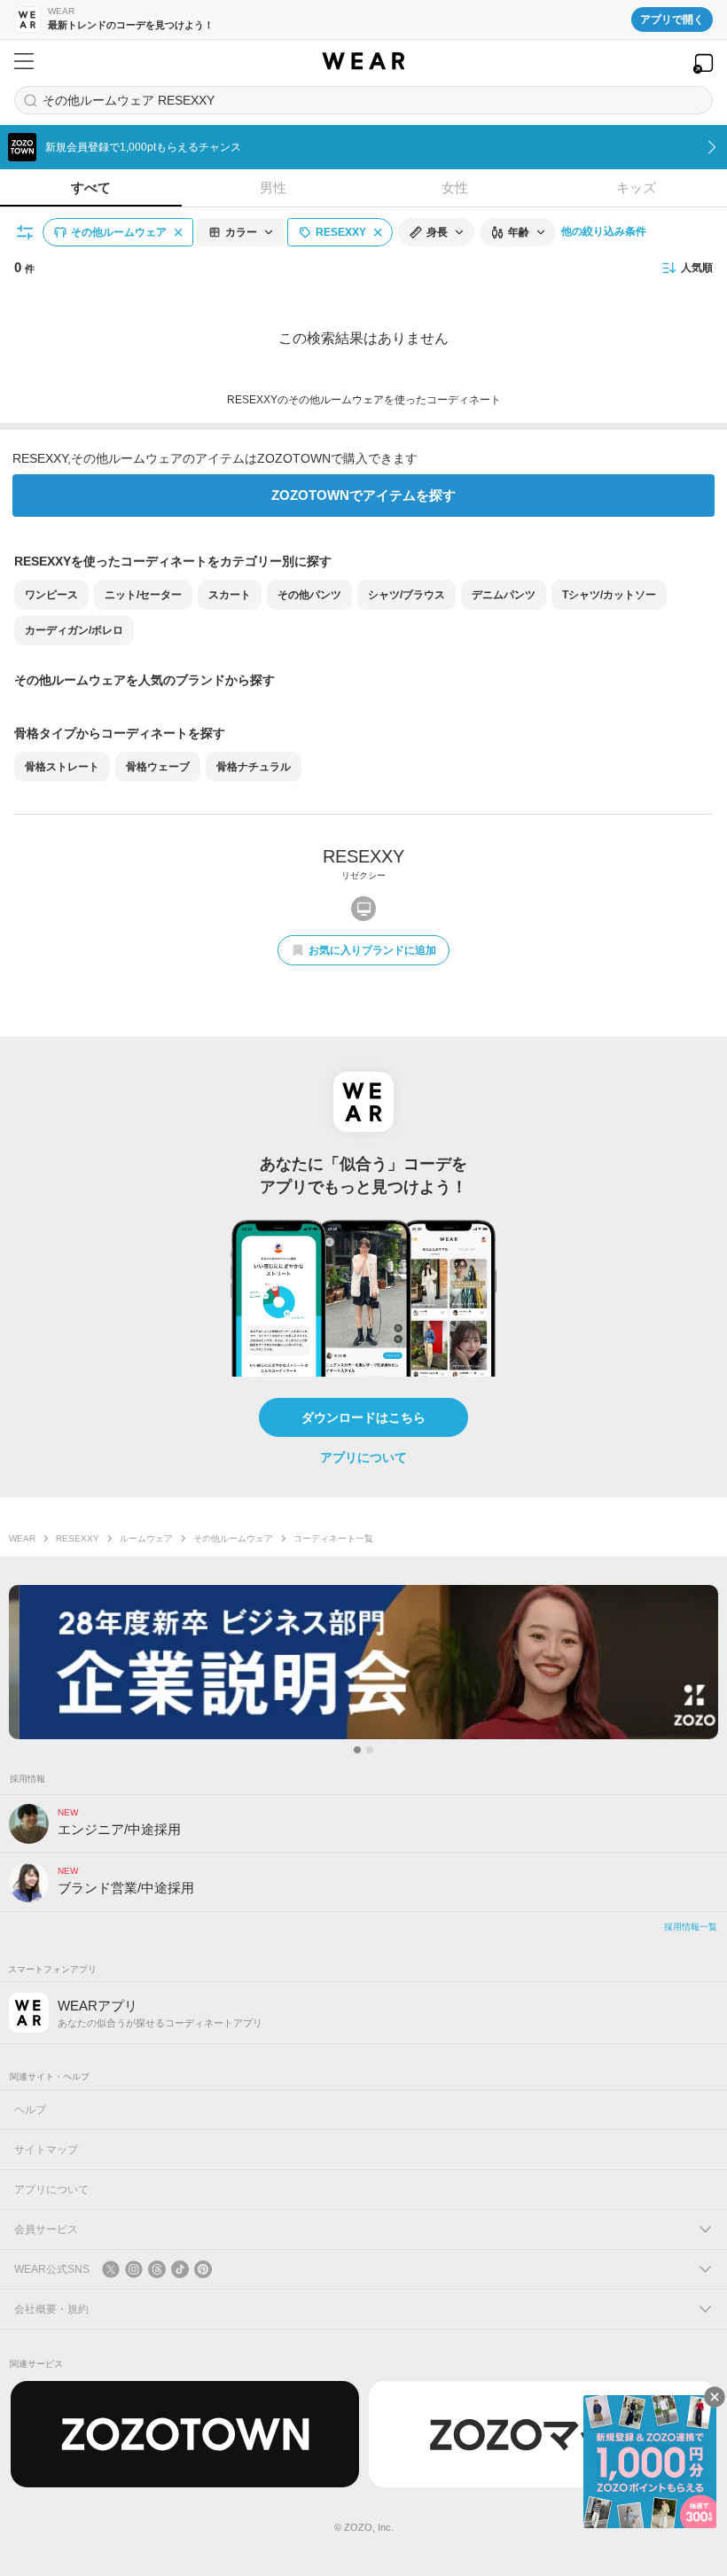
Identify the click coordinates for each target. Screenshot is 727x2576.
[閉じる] (715, 2397)
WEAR (22, 1538)
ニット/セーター (143, 595)
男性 (273, 187)
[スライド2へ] (370, 1750)
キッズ (636, 187)
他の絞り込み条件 (604, 231)
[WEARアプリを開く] (703, 63)
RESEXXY (78, 1538)
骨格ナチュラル (254, 767)
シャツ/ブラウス (406, 595)
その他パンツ (309, 595)
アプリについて (363, 1457)
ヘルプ (30, 2110)
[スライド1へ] (357, 1750)
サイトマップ (46, 2150)
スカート (230, 595)
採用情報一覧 (691, 1927)
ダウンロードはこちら (363, 1417)
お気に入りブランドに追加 (372, 950)
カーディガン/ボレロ (74, 630)
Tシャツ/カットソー (609, 595)
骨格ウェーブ (158, 767)
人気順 (697, 268)
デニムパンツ (504, 595)
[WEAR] (363, 61)
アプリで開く (672, 20)
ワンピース (51, 595)
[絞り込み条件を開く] (26, 232)
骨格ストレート (62, 767)
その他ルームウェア (233, 1538)
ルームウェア (146, 1538)
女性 (455, 187)
